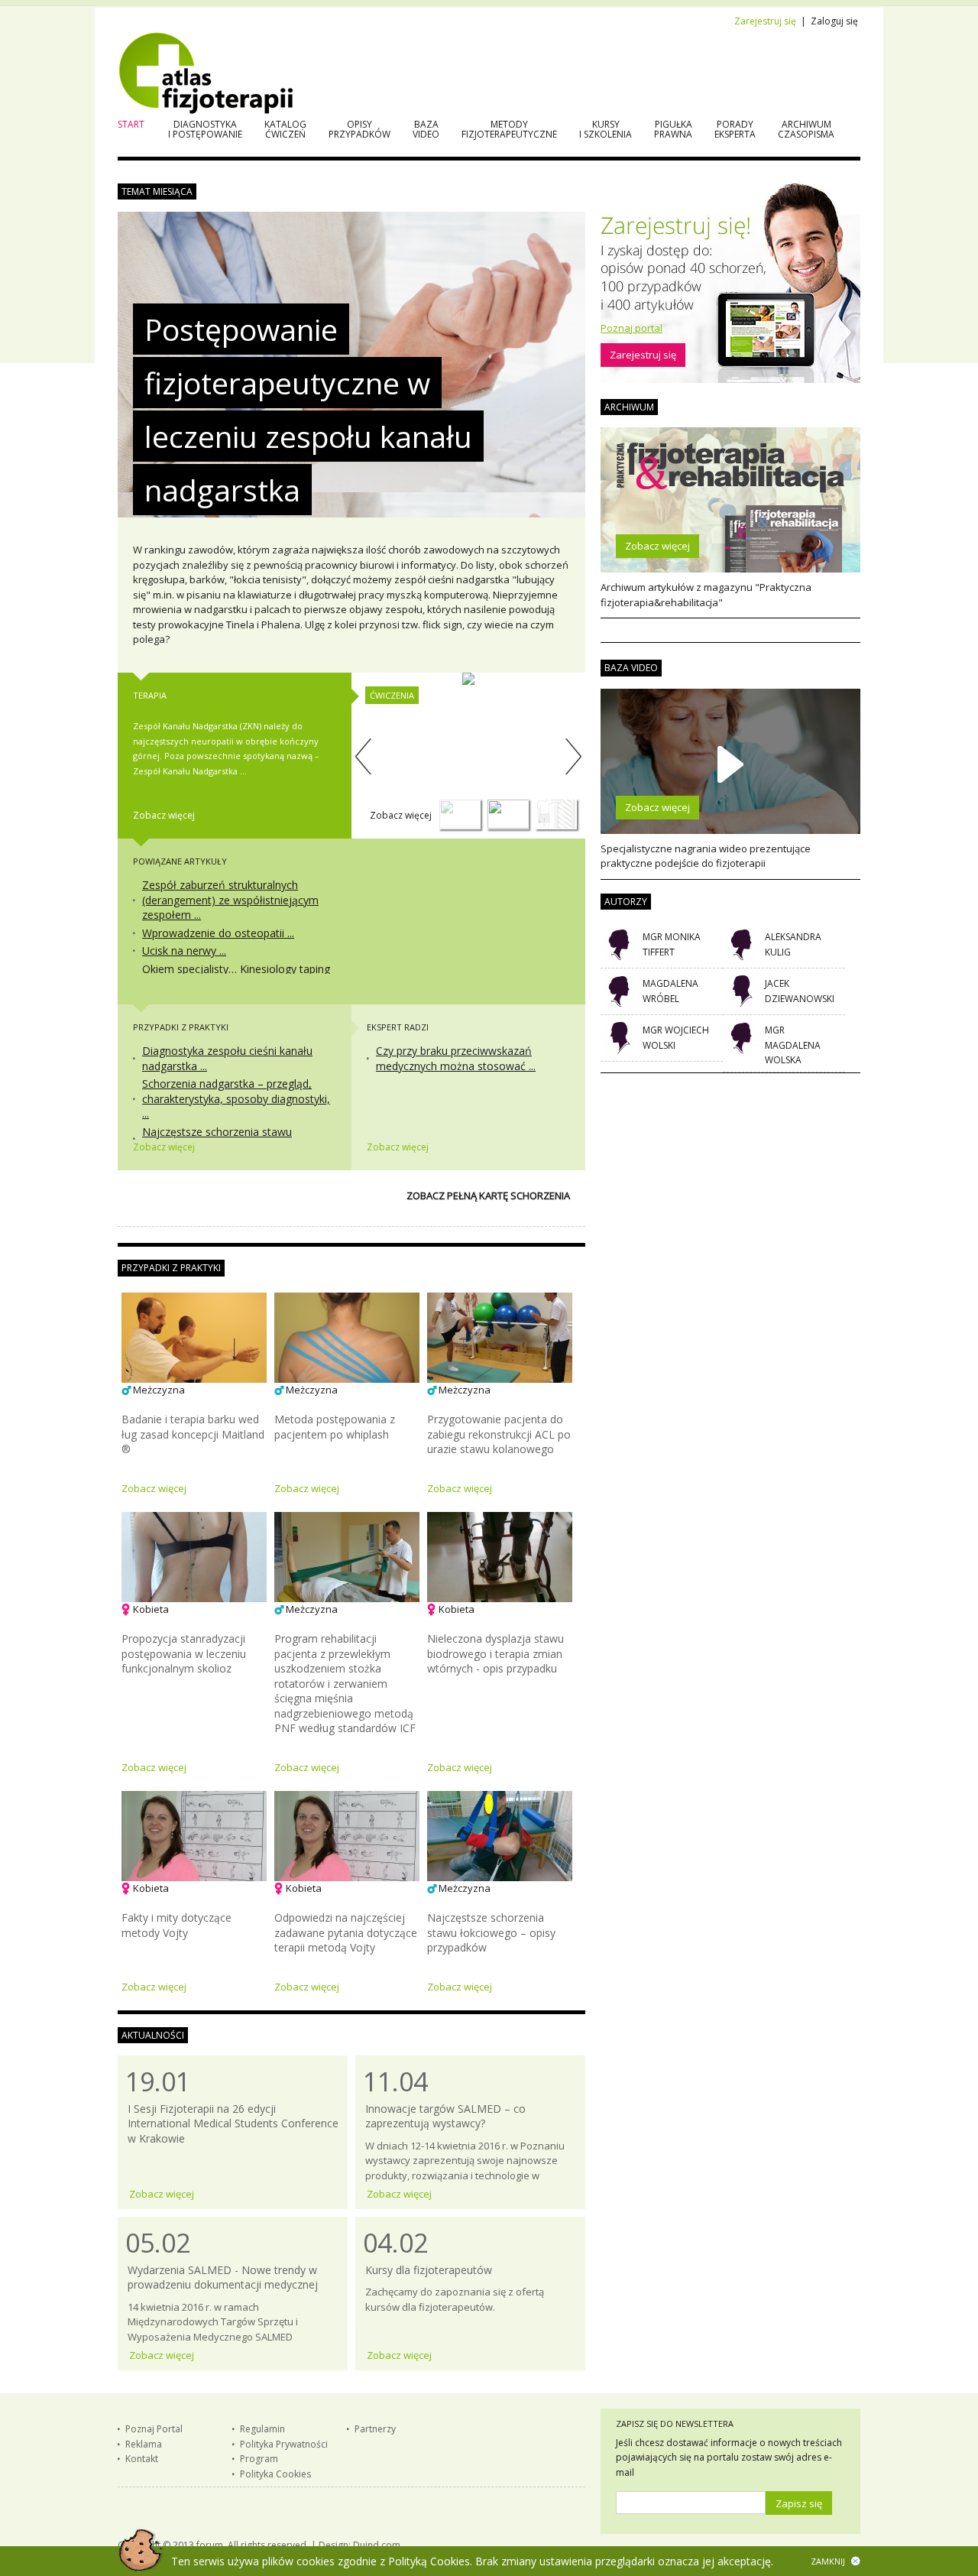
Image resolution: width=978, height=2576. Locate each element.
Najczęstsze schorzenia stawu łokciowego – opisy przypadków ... (226, 1139)
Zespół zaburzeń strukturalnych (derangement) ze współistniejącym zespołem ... (230, 900)
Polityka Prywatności (284, 2444)
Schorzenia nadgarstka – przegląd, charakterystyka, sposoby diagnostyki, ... (236, 1098)
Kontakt (142, 2459)
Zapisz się (799, 2503)
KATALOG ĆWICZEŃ (285, 129)
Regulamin (262, 2429)
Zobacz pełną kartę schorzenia (488, 1196)
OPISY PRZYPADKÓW (359, 129)
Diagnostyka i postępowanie (205, 129)
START (131, 124)
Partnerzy (375, 2429)
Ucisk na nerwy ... (184, 951)
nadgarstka (222, 490)
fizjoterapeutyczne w (287, 383)
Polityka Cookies (275, 2474)
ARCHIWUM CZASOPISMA (806, 129)
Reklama (144, 2444)
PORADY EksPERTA (735, 129)
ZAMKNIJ (828, 2561)
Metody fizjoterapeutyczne (509, 129)
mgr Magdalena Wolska (793, 1045)
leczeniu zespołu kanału (308, 436)
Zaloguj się (834, 21)
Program (259, 2459)
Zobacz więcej (164, 815)
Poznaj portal (631, 328)
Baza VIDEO (426, 129)
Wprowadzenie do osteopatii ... (218, 933)
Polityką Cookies (429, 2561)
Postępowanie (241, 329)
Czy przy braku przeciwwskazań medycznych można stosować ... (456, 1058)
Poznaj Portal (154, 2429)
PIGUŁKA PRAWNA (673, 129)
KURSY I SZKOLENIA (606, 129)
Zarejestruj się (765, 21)
